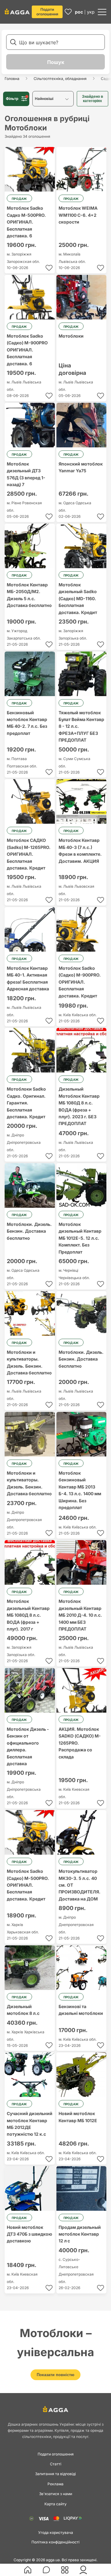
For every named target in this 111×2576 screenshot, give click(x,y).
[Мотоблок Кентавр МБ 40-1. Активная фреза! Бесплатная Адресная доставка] (30, 929)
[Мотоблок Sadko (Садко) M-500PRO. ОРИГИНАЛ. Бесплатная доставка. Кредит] (30, 1832)
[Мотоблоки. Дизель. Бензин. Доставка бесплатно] (30, 1185)
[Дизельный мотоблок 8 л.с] (30, 1968)
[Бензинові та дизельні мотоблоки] (82, 1968)
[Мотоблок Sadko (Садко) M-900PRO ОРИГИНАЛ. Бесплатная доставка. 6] (30, 297)
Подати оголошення (47, 12)
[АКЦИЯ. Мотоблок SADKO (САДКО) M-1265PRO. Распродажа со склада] (82, 1690)
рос (79, 12)
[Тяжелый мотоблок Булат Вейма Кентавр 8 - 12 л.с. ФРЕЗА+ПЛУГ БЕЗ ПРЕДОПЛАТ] (82, 674)
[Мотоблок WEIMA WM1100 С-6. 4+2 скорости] (82, 169)
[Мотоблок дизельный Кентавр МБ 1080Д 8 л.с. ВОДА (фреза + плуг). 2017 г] (30, 1562)
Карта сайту (55, 2504)
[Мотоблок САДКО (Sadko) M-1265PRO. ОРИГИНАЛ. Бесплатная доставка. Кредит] (30, 801)
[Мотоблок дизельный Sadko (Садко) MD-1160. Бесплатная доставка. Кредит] (82, 546)
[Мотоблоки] (82, 297)
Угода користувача (56, 2532)
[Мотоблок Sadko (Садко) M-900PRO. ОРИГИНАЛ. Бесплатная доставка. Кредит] (82, 929)
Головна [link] (12, 79)
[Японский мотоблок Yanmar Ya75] (82, 425)
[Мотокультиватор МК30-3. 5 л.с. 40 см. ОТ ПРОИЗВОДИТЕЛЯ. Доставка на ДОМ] (82, 1832)
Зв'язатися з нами (56, 2494)
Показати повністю (55, 2375)
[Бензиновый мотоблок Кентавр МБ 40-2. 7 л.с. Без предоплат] (30, 674)
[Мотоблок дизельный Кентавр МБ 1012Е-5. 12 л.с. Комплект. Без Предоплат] (82, 1185)
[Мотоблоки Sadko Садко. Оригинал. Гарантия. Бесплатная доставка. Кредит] (30, 1050)
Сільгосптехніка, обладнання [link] (60, 79)
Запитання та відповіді (55, 2474)
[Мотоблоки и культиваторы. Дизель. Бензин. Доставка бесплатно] (30, 1313)
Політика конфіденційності (55, 2542)
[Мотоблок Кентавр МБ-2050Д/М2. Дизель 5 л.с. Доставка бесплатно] (30, 546)
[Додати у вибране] (49, 268)
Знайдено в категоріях (92, 99)
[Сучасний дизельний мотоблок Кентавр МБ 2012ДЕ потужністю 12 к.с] (30, 2075)
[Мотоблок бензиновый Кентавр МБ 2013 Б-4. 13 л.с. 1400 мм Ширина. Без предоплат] (82, 1434)
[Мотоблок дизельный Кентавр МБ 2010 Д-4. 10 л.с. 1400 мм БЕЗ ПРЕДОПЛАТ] (82, 1562)
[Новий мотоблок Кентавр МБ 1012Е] (82, 2075)
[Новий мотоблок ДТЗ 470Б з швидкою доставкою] (30, 2188)
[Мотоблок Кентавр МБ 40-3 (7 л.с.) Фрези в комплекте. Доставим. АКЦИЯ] (82, 801)
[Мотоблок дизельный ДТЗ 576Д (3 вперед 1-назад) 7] (30, 425)
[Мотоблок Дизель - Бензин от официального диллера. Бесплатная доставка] (30, 1690)
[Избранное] (68, 12)
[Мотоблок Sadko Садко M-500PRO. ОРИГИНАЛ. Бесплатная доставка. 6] (30, 169)
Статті (56, 2464)
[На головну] (17, 11)
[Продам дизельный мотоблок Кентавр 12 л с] (82, 2188)
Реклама (55, 2484)
